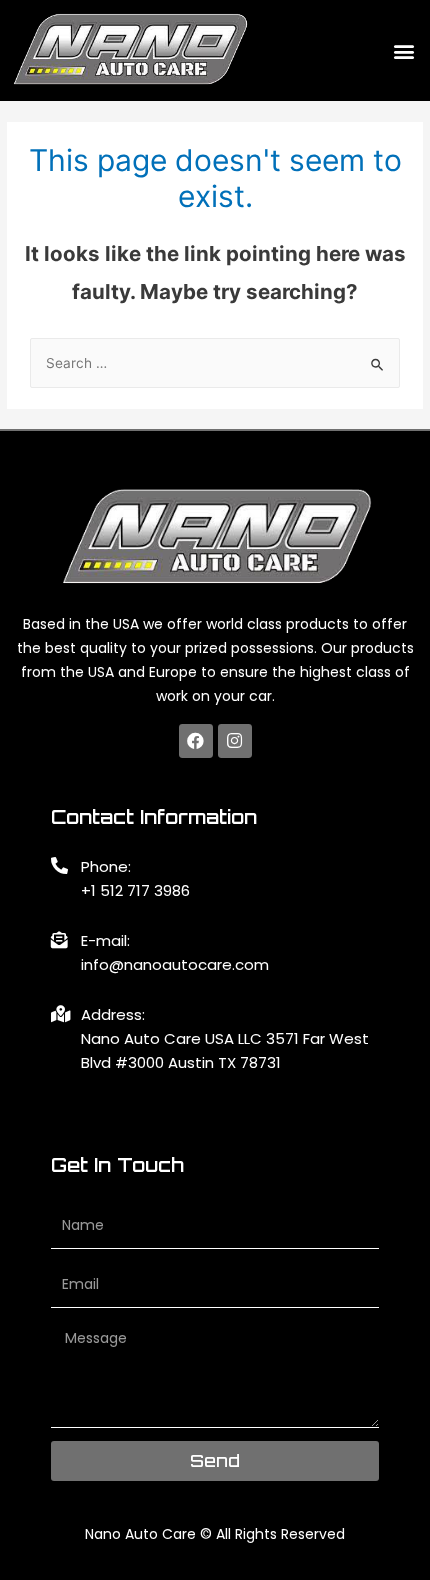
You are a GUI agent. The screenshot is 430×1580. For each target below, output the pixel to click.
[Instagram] (235, 741)
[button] (403, 50)
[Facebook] (196, 741)
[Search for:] (215, 363)
